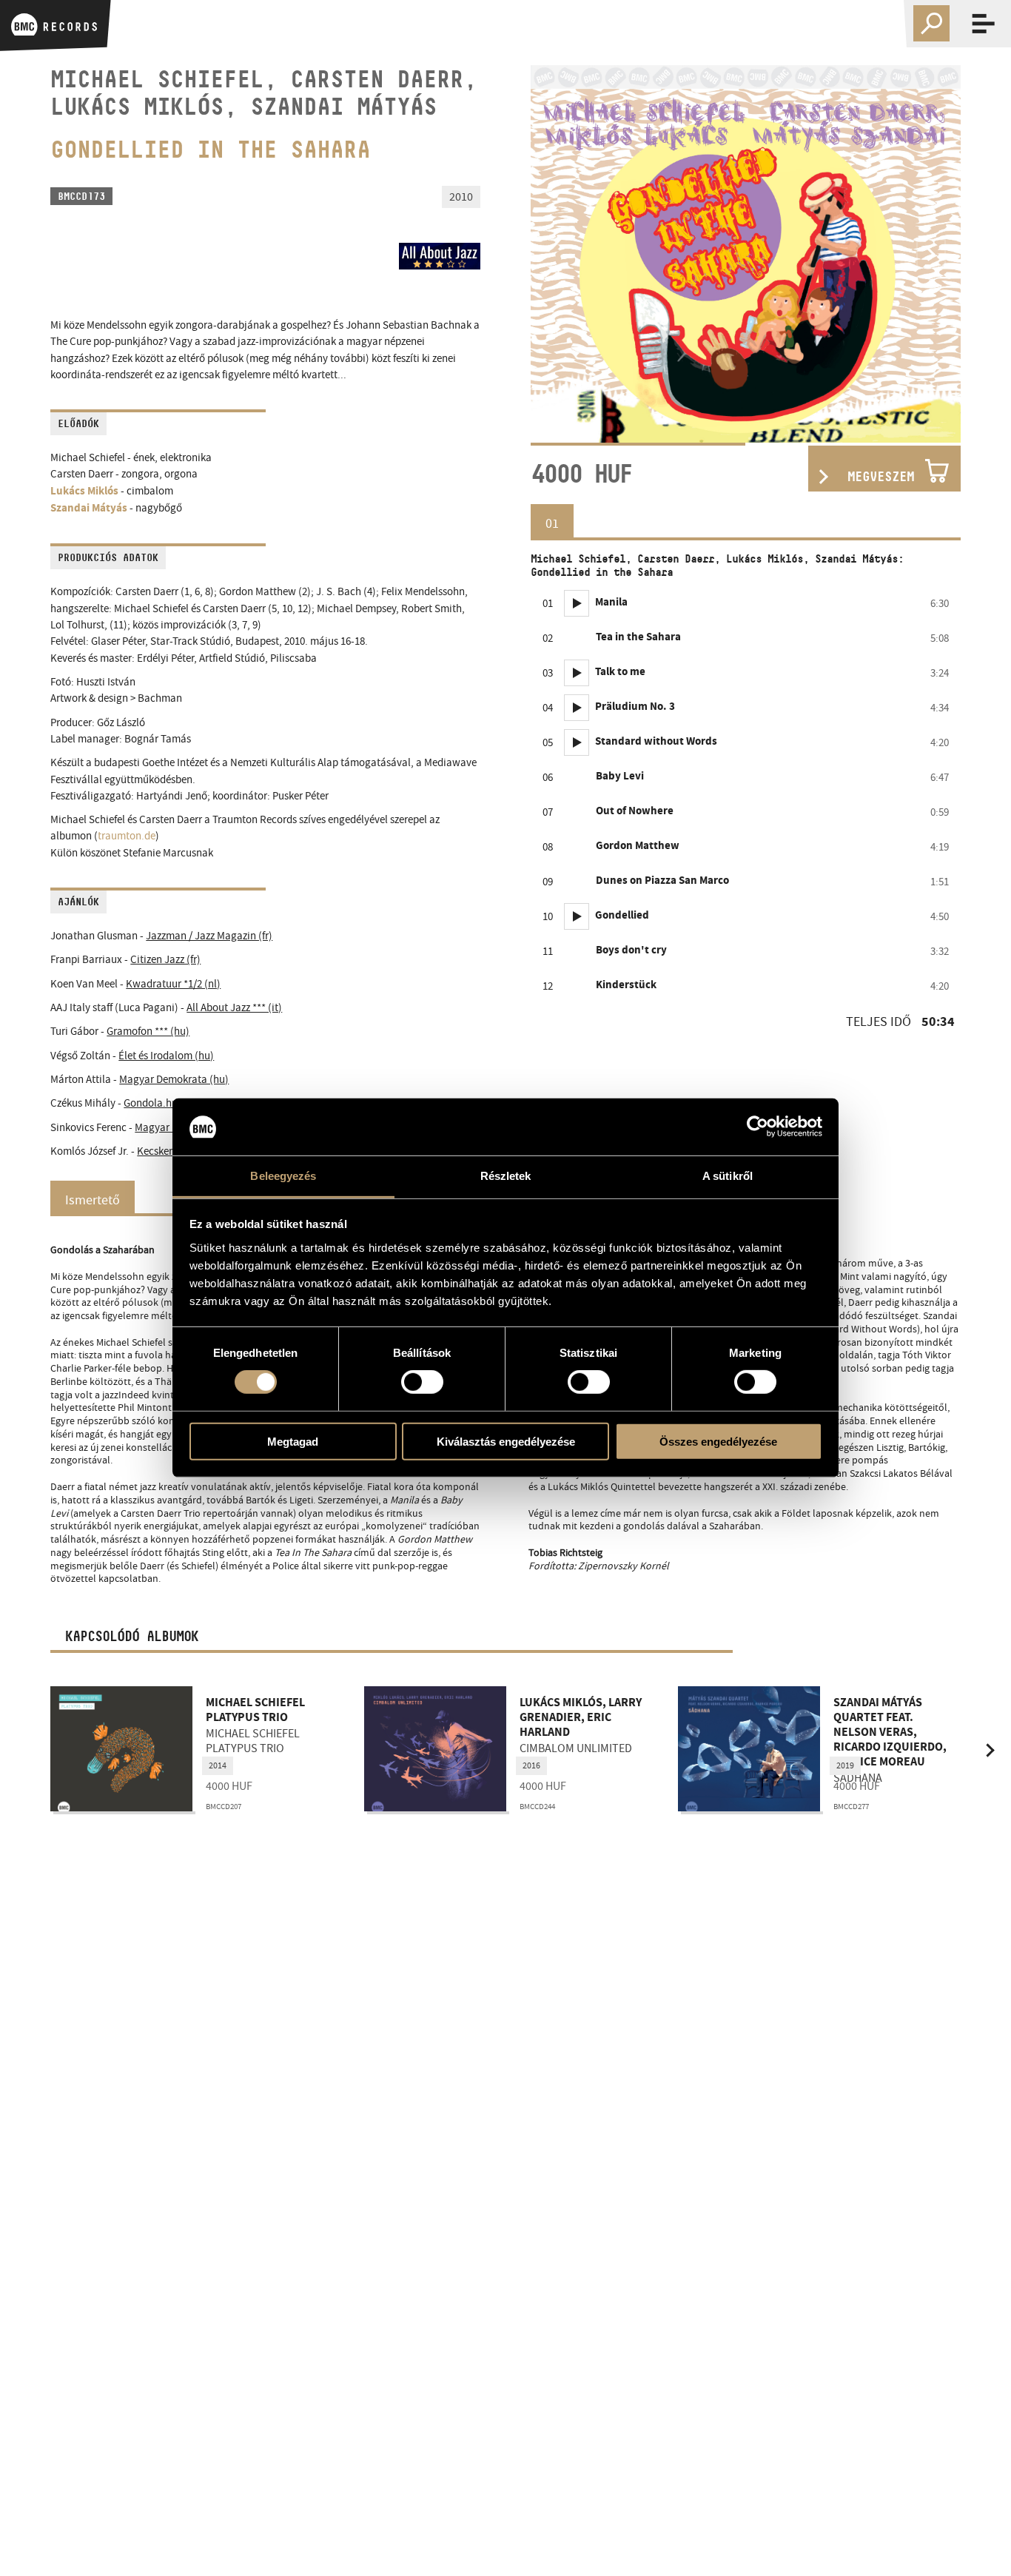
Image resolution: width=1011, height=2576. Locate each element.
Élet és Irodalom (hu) (166, 1056)
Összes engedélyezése (718, 1441)
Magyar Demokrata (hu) (174, 1080)
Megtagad (293, 1441)
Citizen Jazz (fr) (165, 960)
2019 (845, 1765)
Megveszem (881, 477)
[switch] (422, 1382)
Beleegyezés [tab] (283, 1176)
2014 (218, 1765)
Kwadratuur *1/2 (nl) (173, 984)
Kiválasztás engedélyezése (506, 1441)
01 (552, 523)
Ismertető (93, 1200)
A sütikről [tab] (728, 1176)
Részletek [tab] (506, 1176)
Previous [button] (560, 254)
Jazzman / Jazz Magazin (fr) (209, 936)
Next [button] (931, 254)
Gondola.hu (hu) (161, 1103)
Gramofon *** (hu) (148, 1032)
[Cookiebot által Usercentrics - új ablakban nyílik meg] (758, 1127)
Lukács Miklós (84, 492)
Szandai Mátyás (89, 509)
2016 (531, 1765)
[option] (746, 254)
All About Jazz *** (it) (234, 1008)
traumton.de (127, 836)
